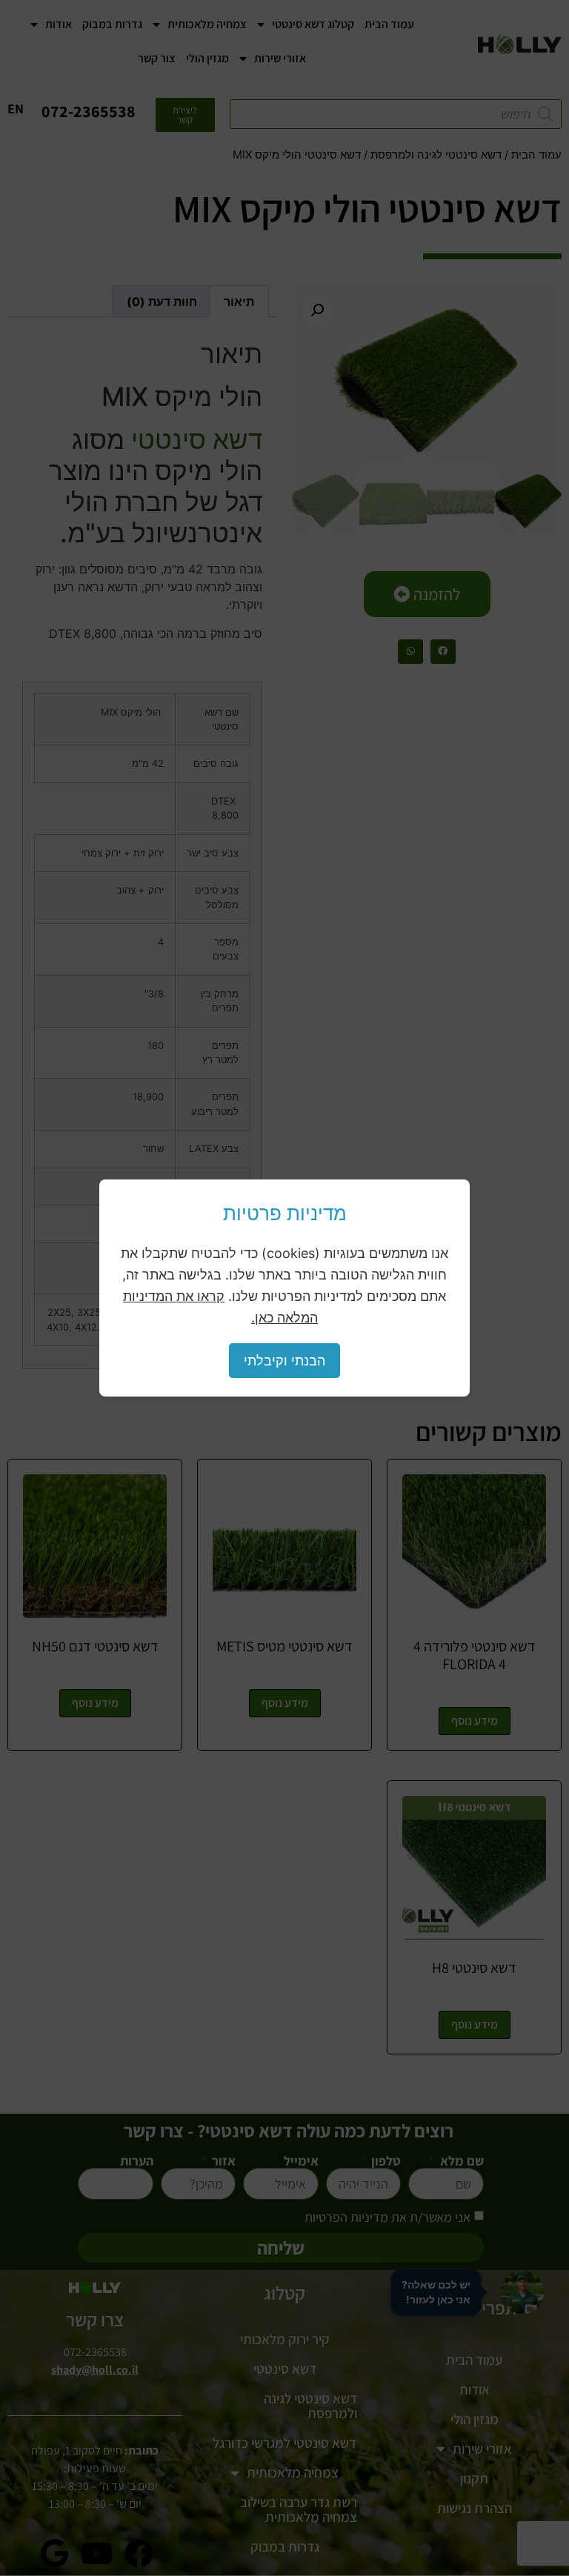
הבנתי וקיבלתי (284, 1361)
